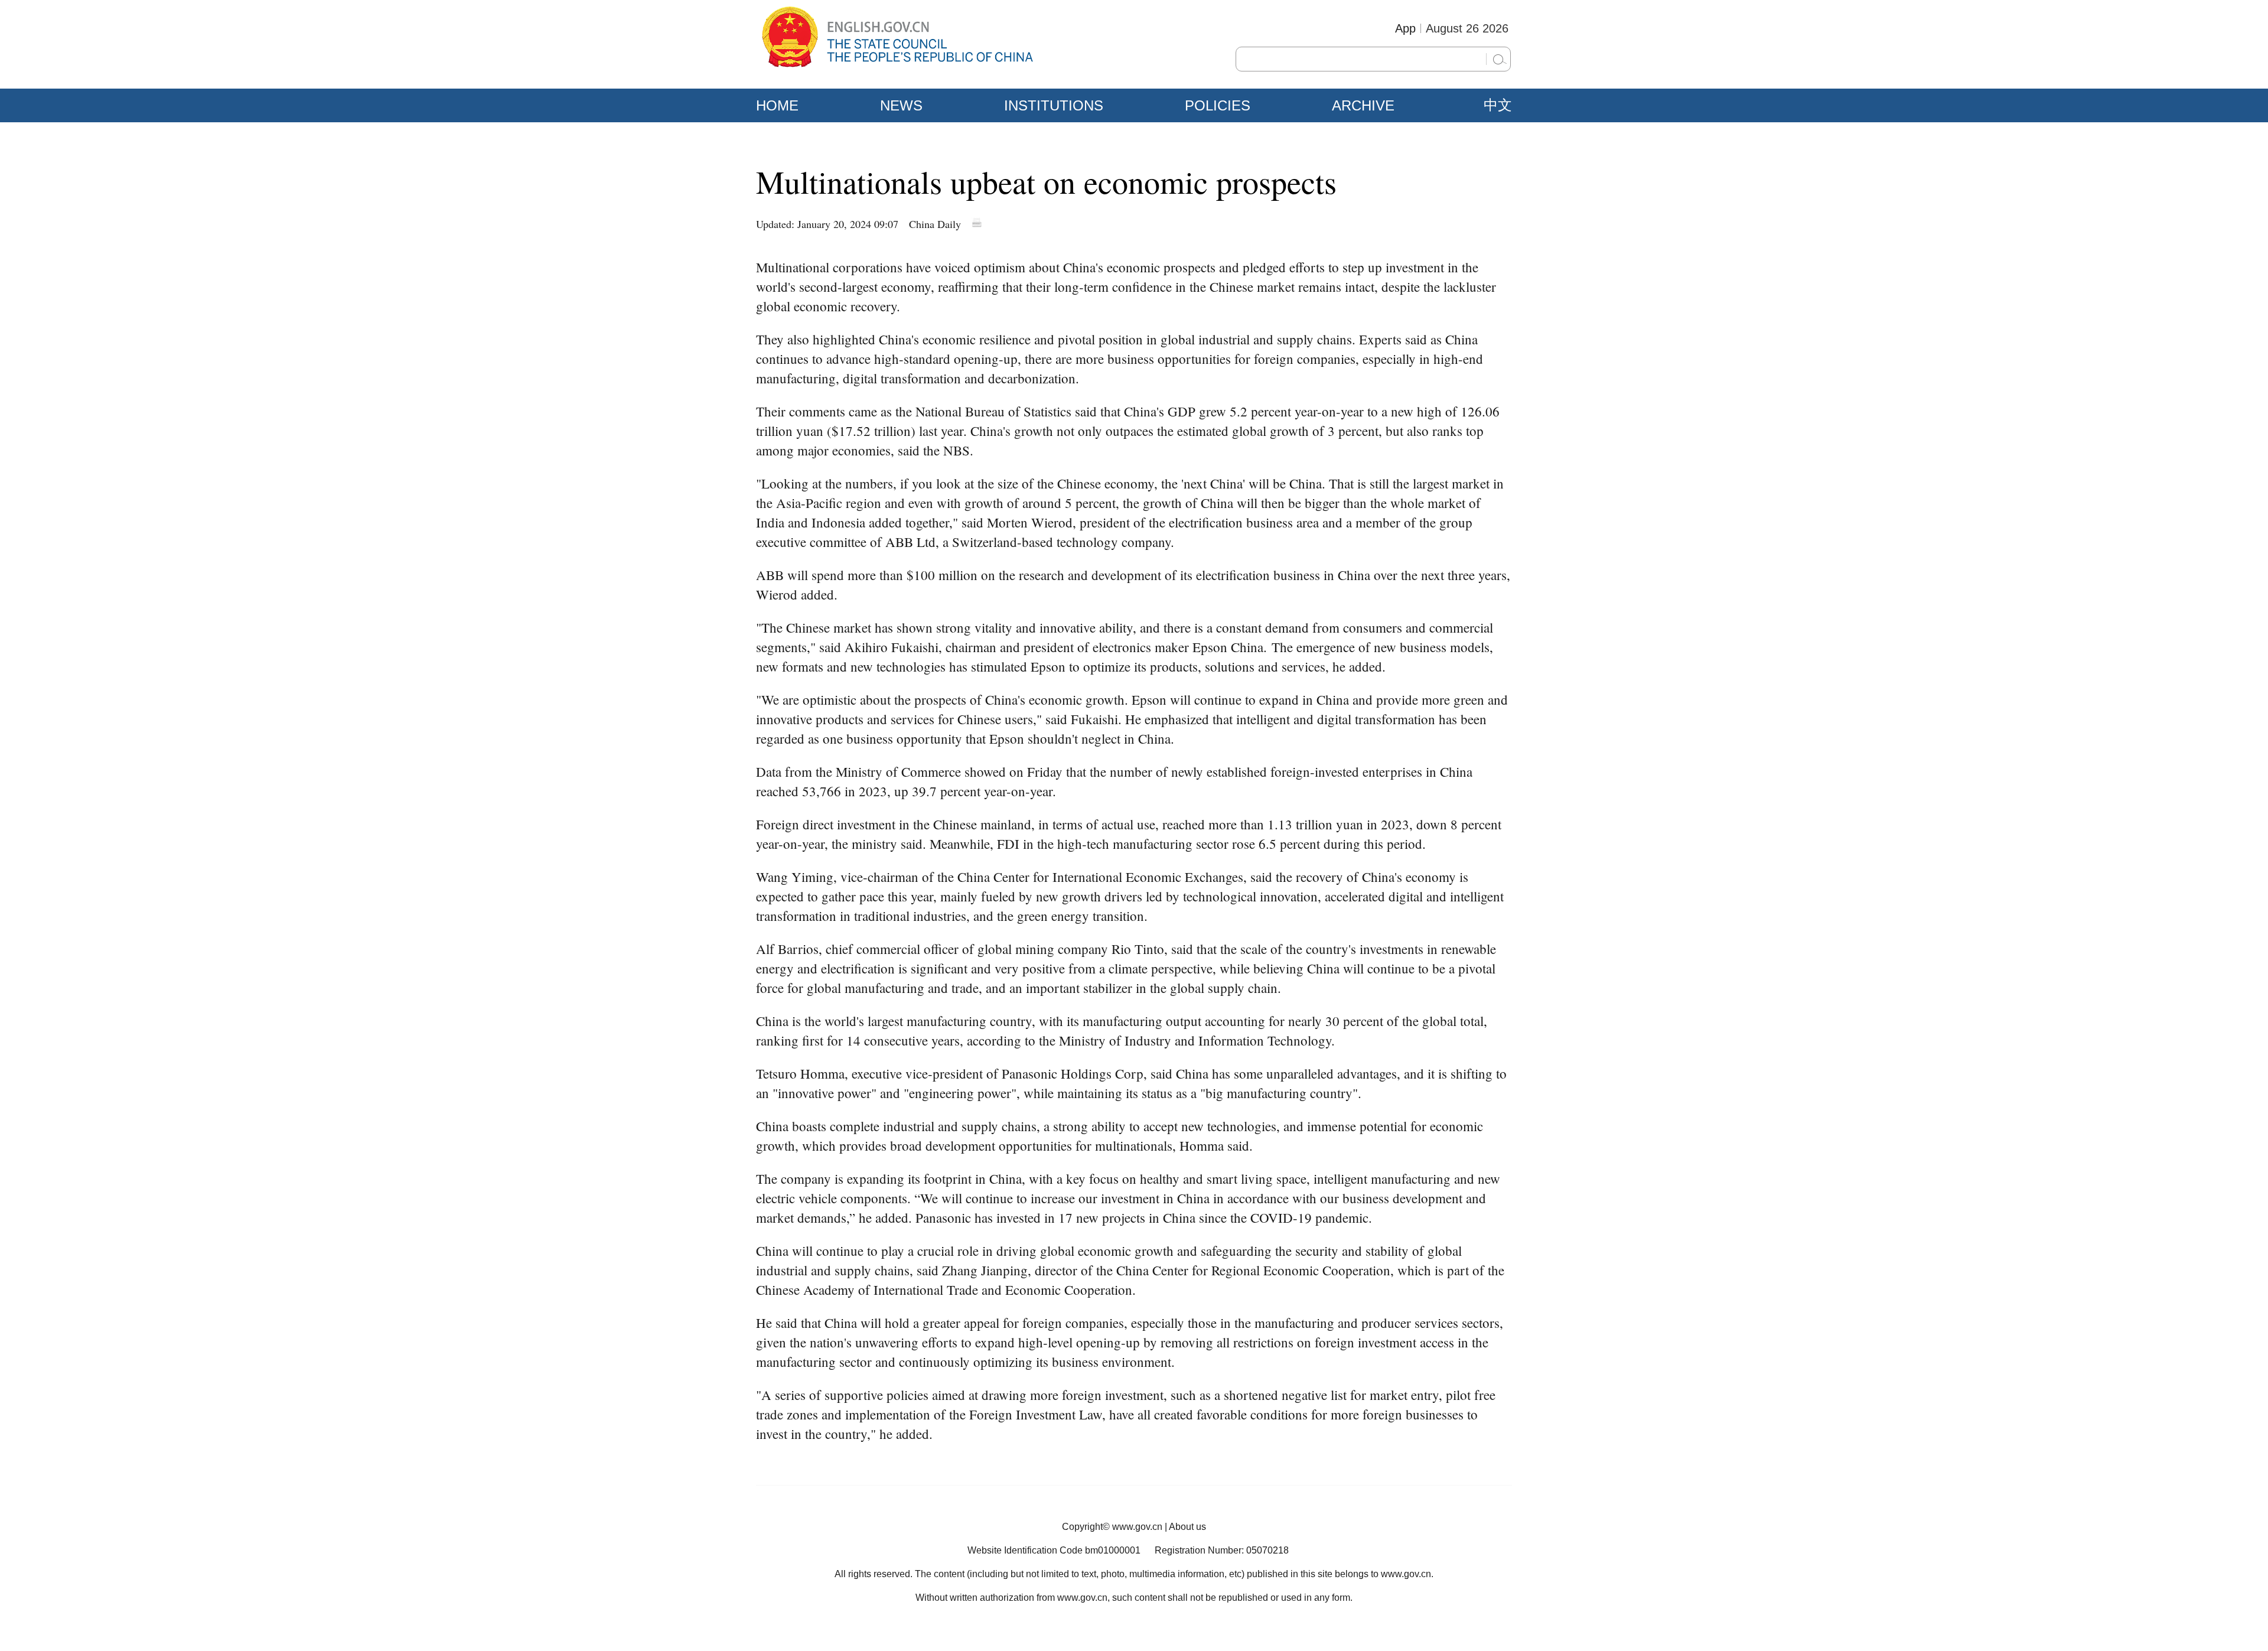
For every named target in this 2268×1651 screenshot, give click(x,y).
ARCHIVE (1363, 105)
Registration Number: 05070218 (1222, 1550)
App (1405, 28)
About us (1187, 1527)
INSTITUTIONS (1054, 105)
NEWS (901, 105)
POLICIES (1218, 105)
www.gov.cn (1137, 1527)
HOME (777, 105)
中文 (1498, 105)
